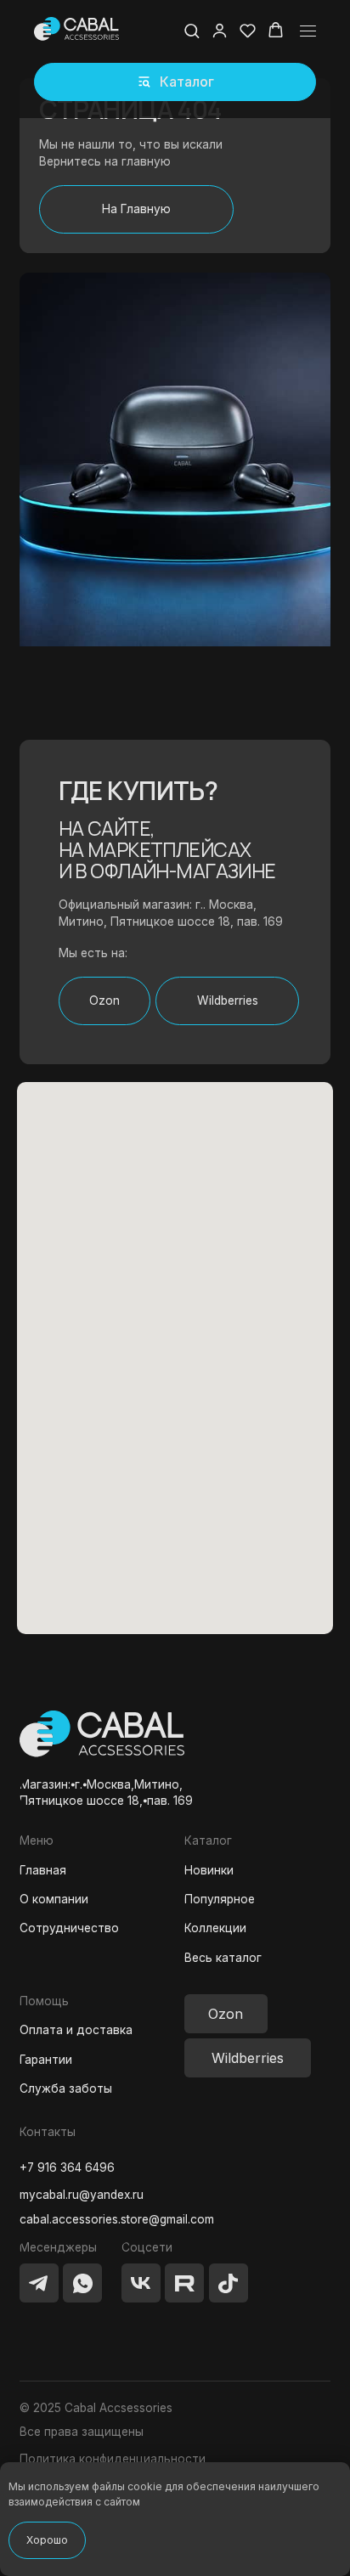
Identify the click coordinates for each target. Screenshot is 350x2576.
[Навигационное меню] (308, 31)
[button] (175, 82)
